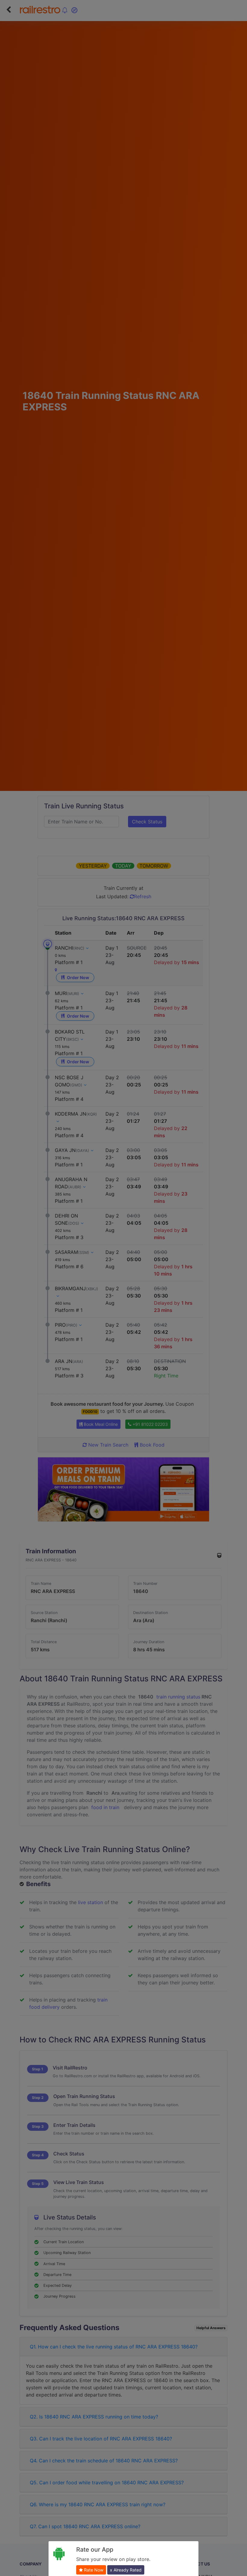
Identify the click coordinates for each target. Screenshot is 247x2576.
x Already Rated (126, 2570)
